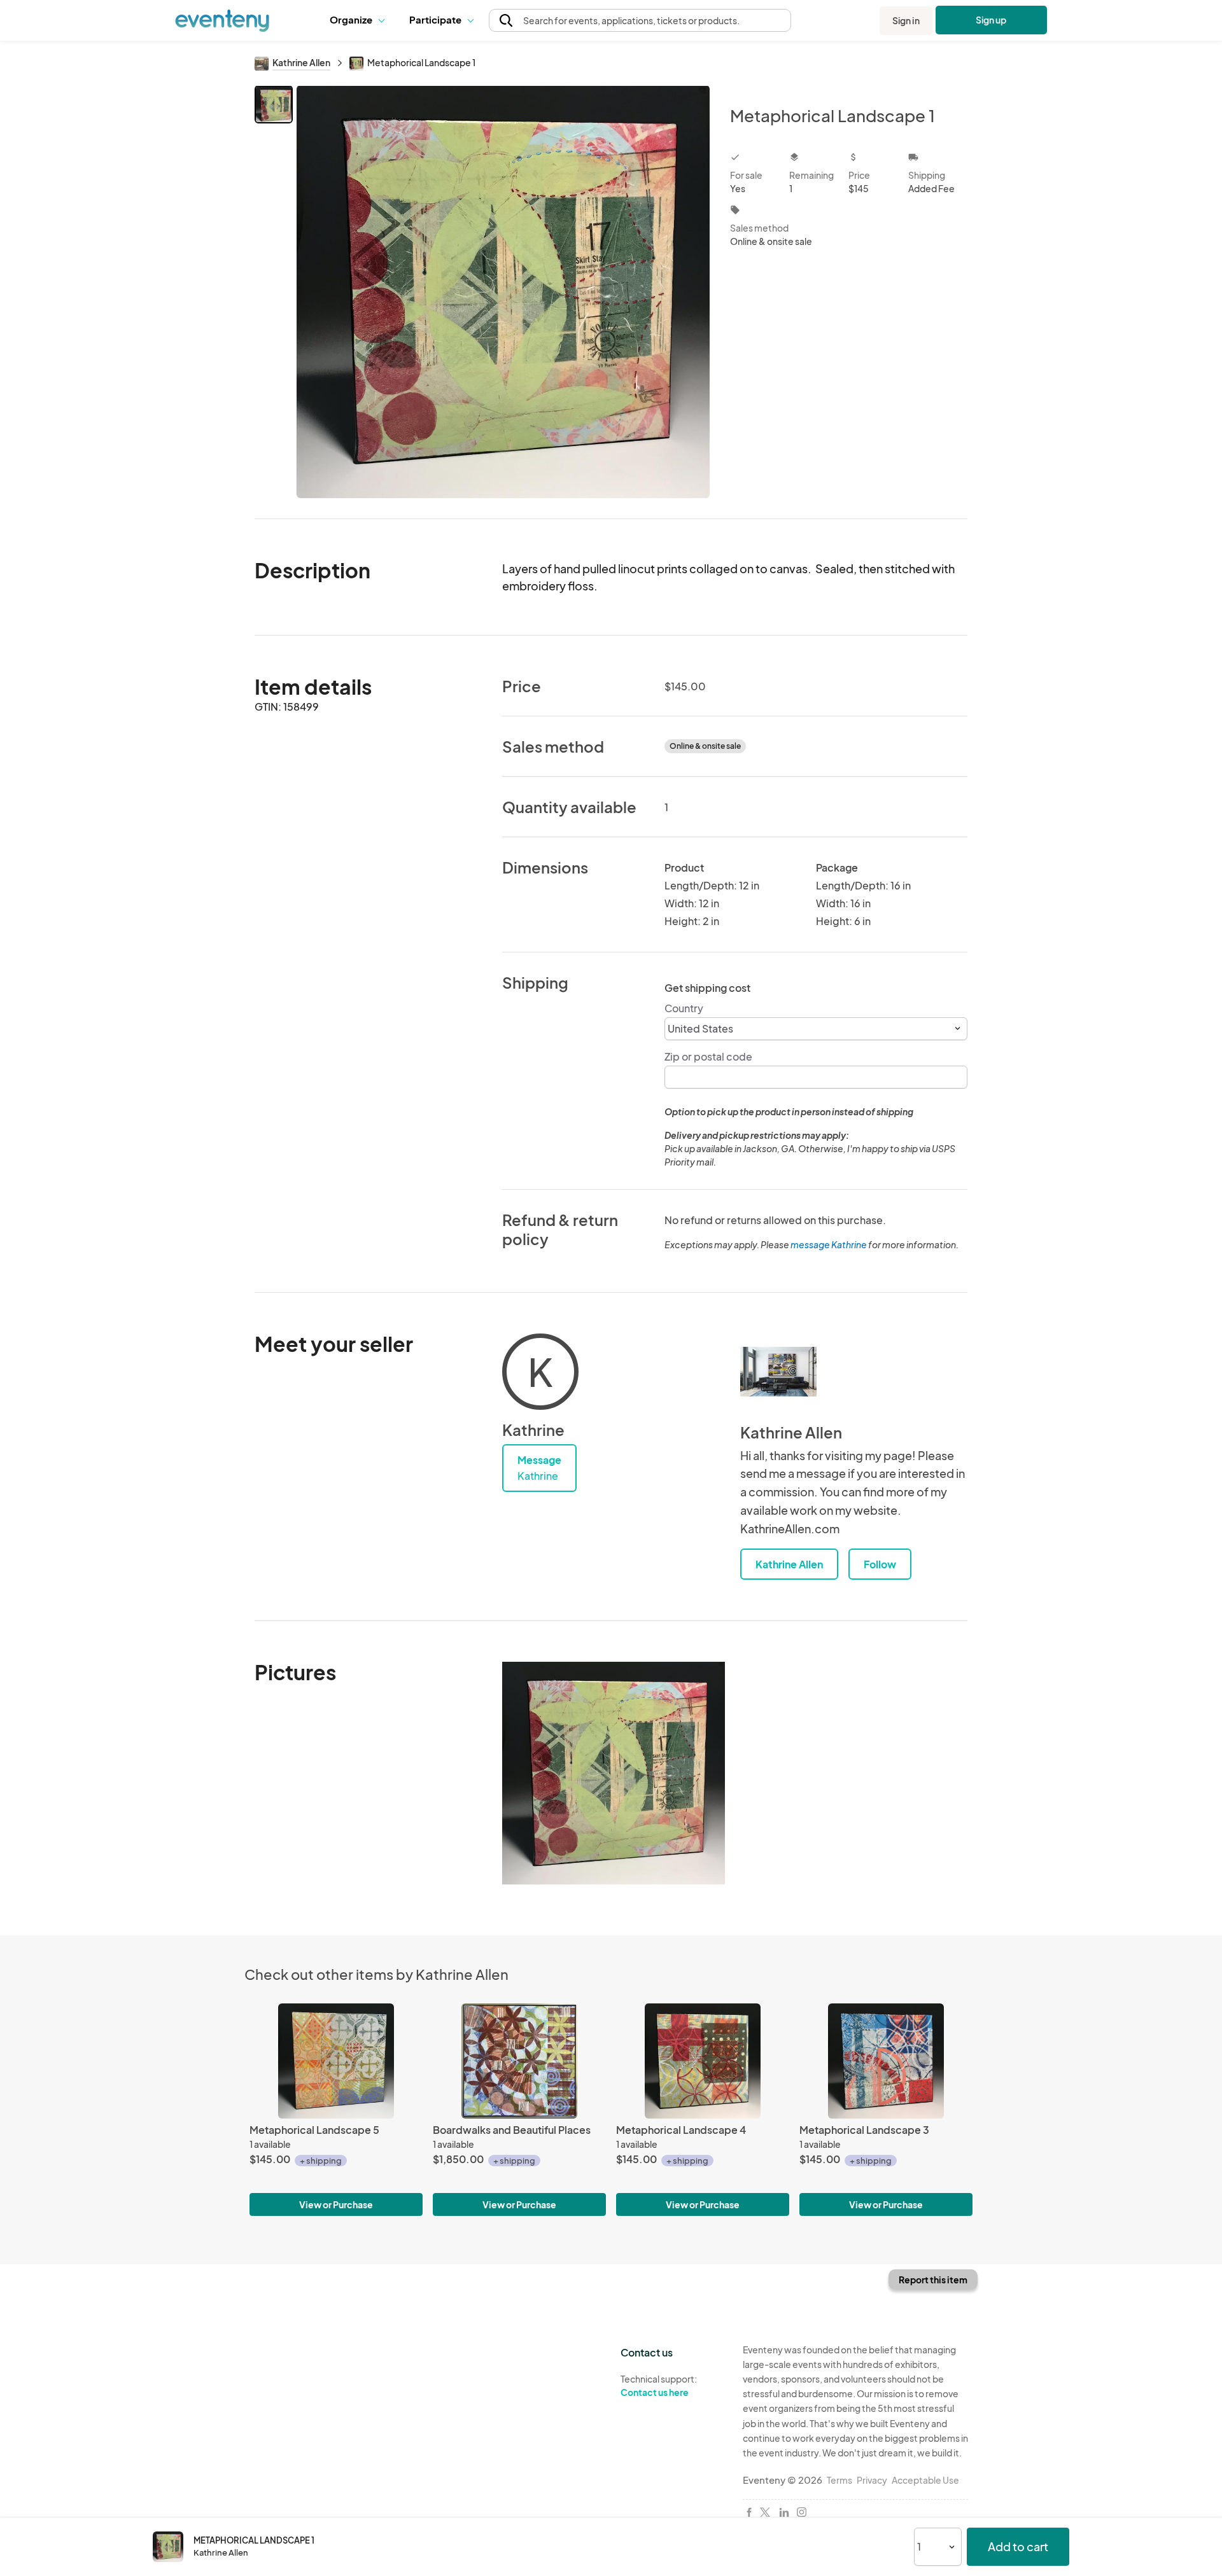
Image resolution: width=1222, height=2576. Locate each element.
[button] (360, 20)
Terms (839, 2480)
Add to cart (1018, 2546)
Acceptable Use (925, 2480)
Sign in (906, 20)
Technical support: (659, 2385)
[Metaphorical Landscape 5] (336, 2061)
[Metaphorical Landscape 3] (886, 2061)
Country (684, 1008)
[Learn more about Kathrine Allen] (778, 1372)
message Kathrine (829, 1244)
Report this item (933, 2280)
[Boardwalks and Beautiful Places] (519, 2061)
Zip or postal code (708, 1056)
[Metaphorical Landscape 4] (703, 2061)
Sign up (991, 20)
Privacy (872, 2480)
